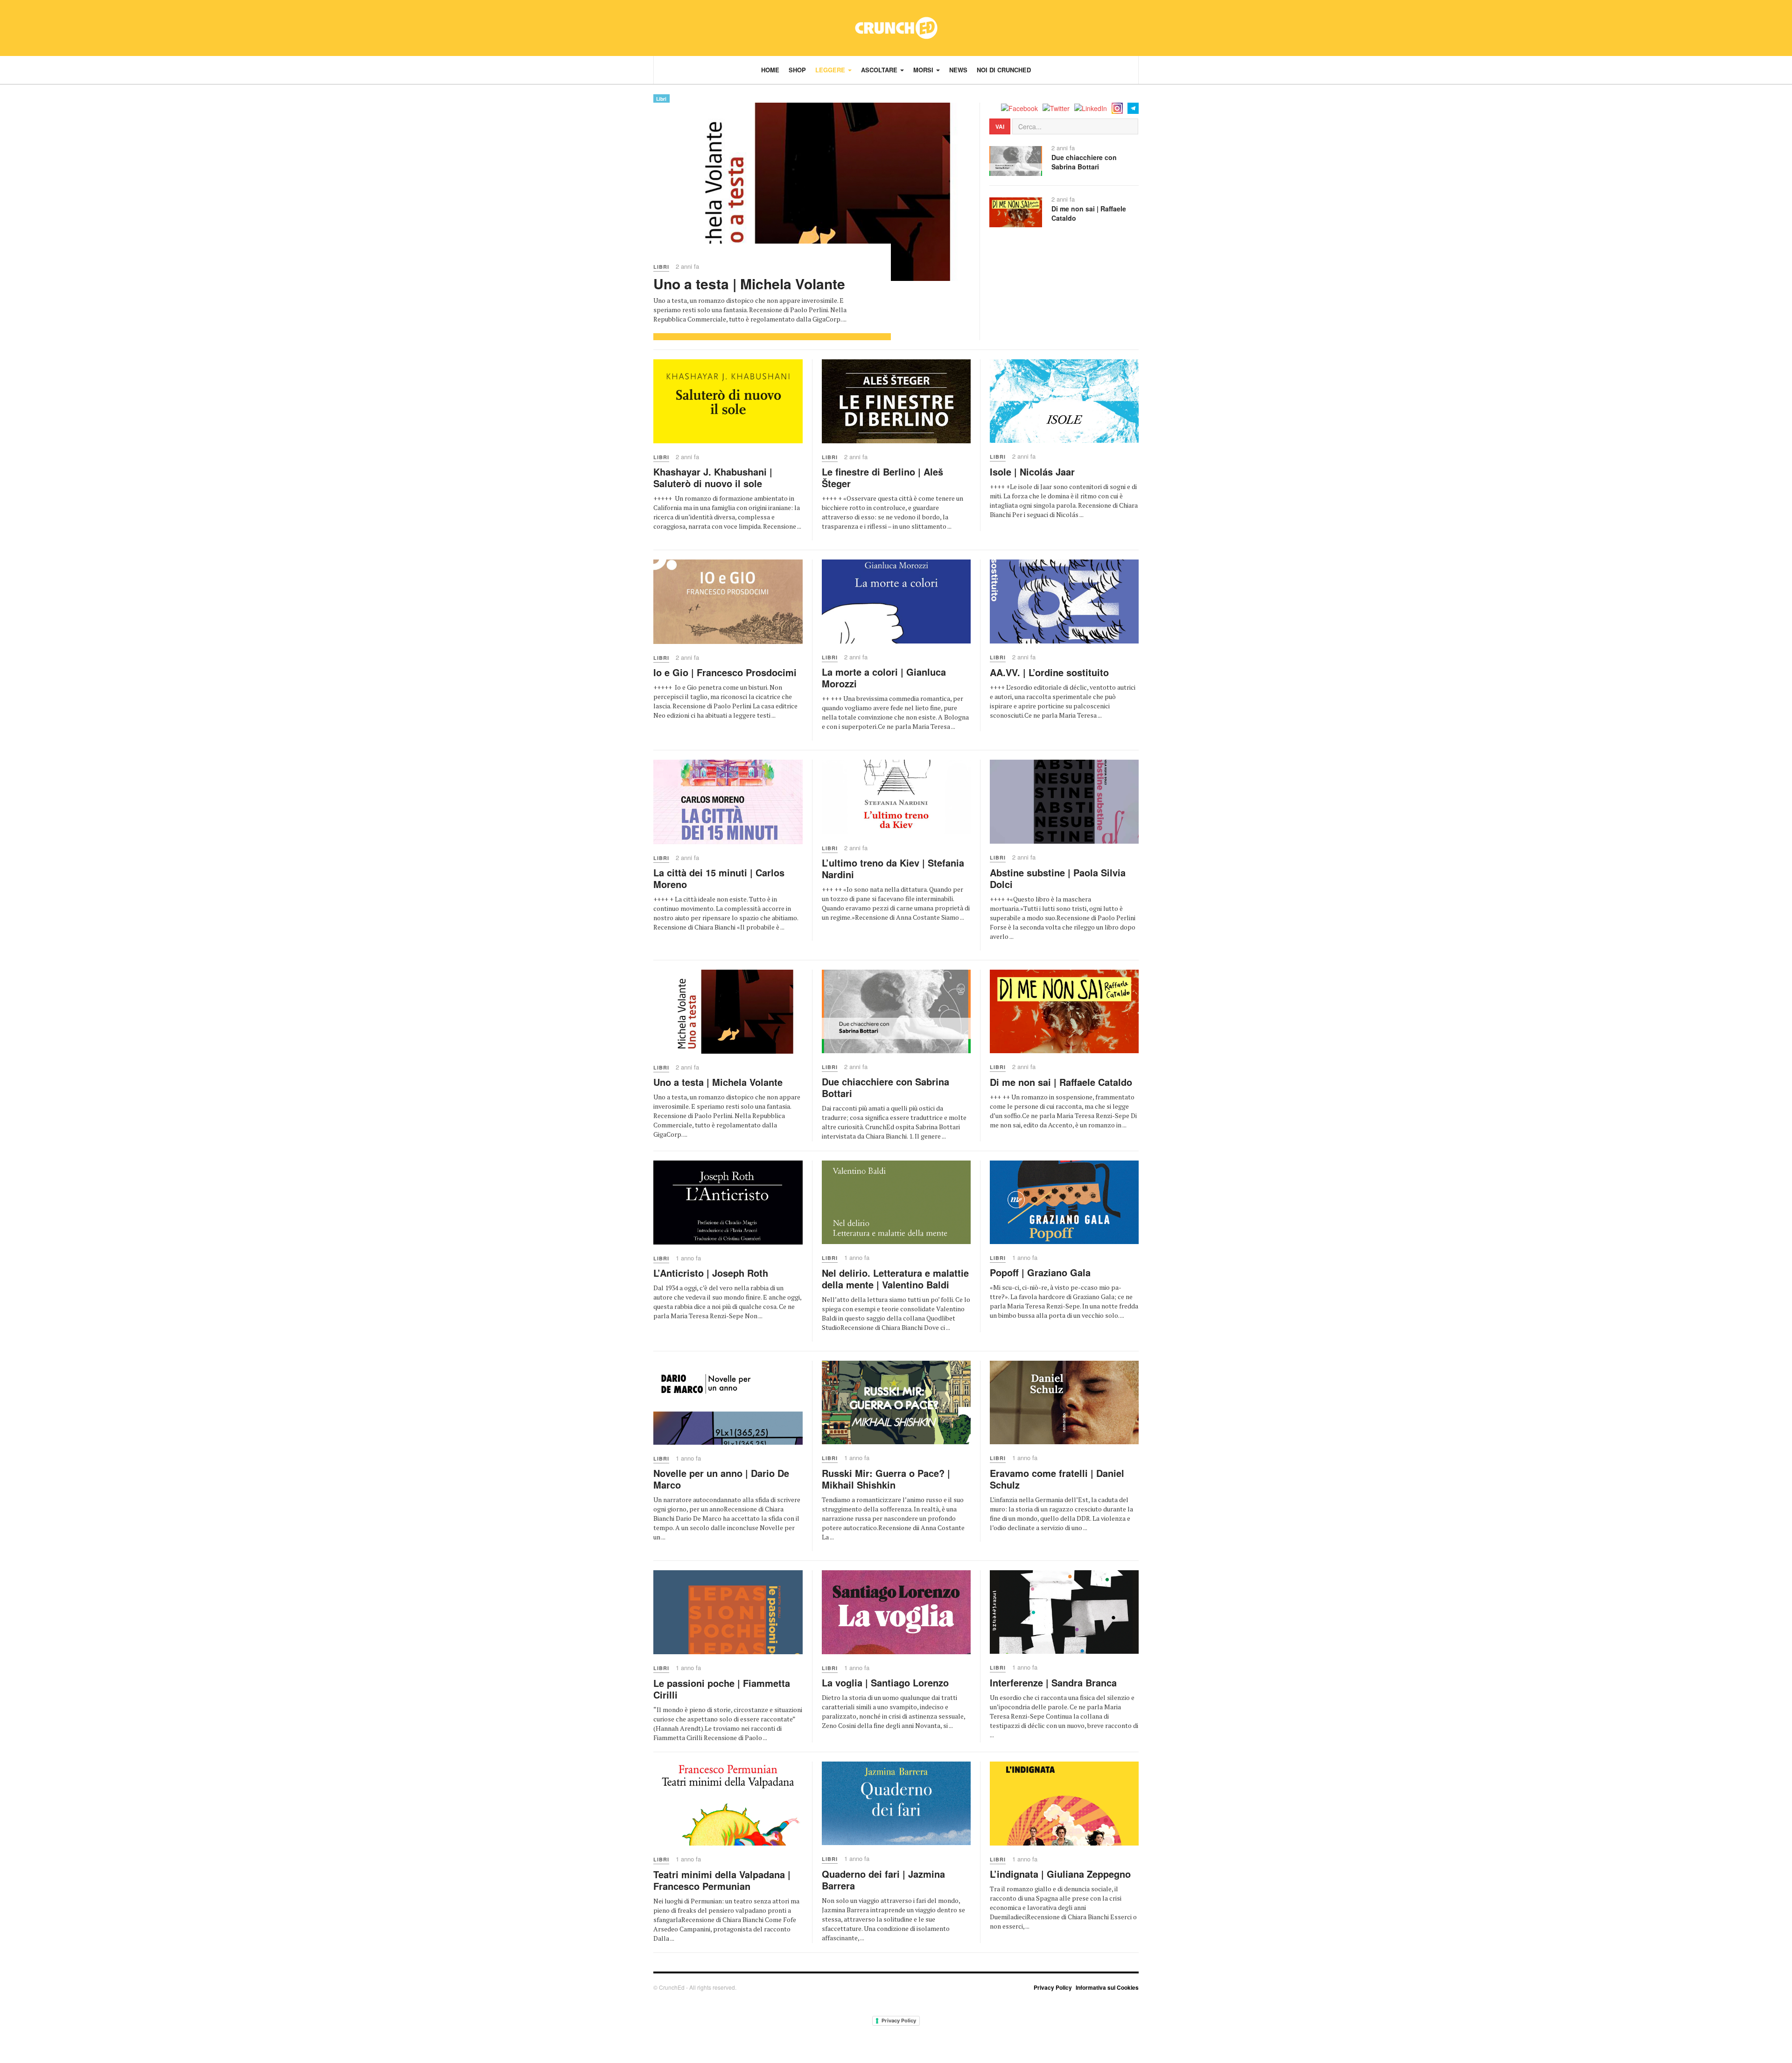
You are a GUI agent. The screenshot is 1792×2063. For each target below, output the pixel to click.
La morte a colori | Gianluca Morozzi (884, 678)
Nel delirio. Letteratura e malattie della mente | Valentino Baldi (895, 1279)
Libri (661, 99)
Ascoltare (880, 70)
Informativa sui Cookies (1107, 1987)
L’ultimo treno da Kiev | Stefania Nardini (893, 868)
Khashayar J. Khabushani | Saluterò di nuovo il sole (713, 477)
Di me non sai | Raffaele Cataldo (1089, 213)
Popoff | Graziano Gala (1040, 1272)
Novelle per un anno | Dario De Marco (721, 1479)
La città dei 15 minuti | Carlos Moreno (719, 878)
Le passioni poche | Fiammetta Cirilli (722, 1689)
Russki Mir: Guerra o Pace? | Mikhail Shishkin (886, 1479)
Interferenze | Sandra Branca (1053, 1682)
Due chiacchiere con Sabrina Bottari (1084, 162)
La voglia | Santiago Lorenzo (885, 1682)
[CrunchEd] (896, 28)
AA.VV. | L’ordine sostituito (1049, 672)
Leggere (831, 70)
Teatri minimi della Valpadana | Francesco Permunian (722, 1880)
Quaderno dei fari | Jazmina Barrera (883, 1880)
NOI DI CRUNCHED (1004, 70)
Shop (797, 70)
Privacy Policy (1053, 1987)
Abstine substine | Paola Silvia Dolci (1058, 878)
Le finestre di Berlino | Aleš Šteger (882, 477)
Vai (1000, 126)
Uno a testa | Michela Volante (749, 283)
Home (770, 70)
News (958, 70)
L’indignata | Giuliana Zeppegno (1060, 1874)
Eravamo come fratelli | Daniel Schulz (1057, 1479)
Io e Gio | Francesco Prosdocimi (725, 672)
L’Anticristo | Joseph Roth (711, 1273)
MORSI (924, 70)
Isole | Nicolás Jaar (1032, 472)
